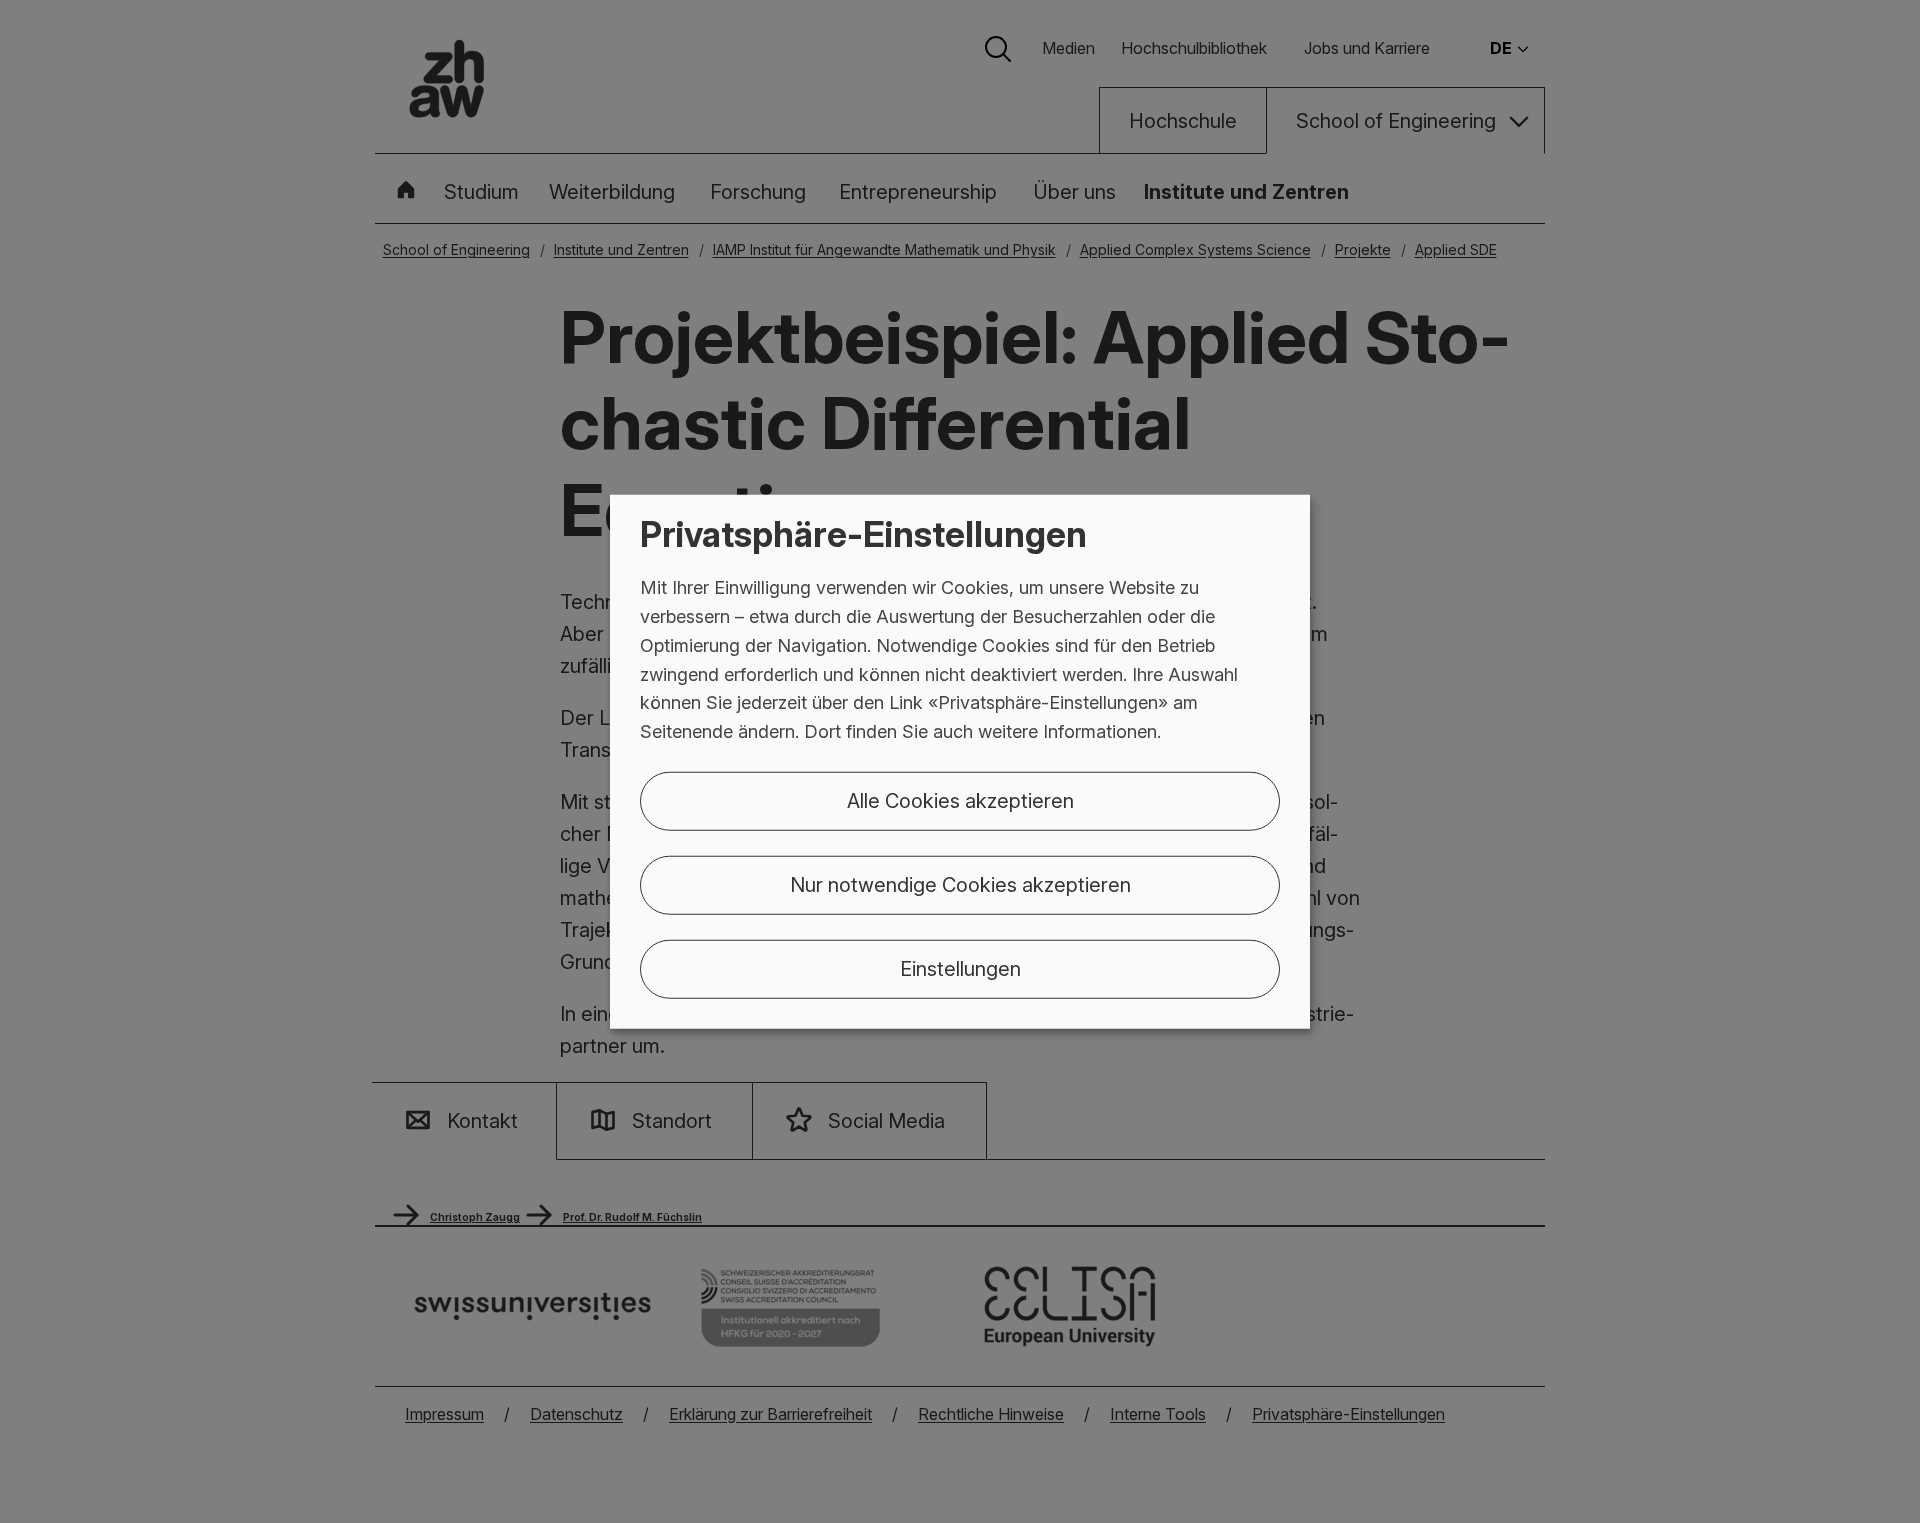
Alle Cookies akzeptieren (960, 801)
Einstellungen (960, 969)
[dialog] (960, 761)
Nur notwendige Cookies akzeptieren (960, 885)
